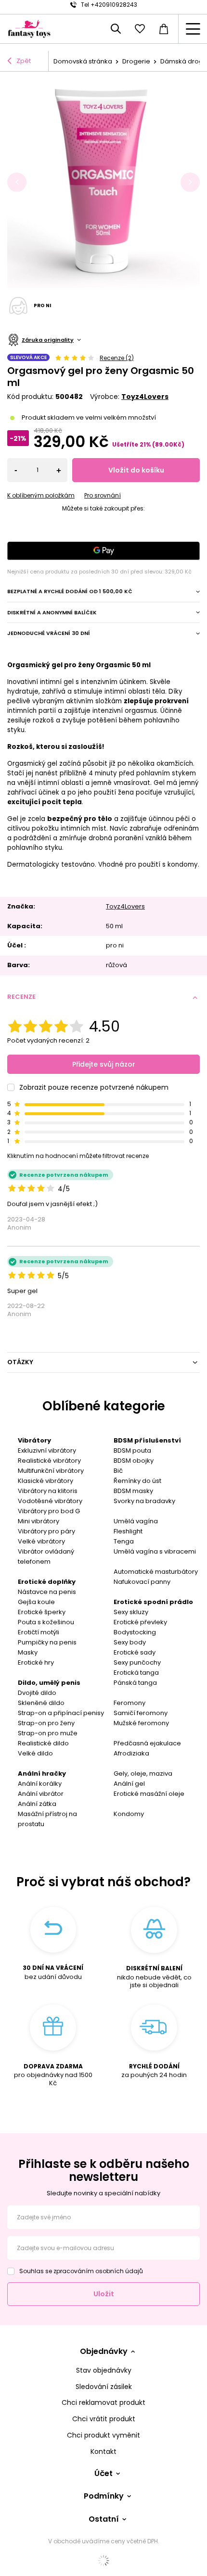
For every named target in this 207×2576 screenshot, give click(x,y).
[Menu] (193, 29)
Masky (28, 1652)
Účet (103, 2474)
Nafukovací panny (142, 1582)
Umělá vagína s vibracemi (155, 1551)
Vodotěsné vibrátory (50, 1501)
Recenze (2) (117, 358)
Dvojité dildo (37, 1693)
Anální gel (129, 1784)
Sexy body (130, 1642)
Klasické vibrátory (45, 1481)
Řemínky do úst (137, 1481)
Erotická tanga (136, 1673)
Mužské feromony (141, 1723)
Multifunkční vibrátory (51, 1471)
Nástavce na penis (47, 1592)
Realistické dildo (43, 1743)
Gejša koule (36, 1602)
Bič (118, 1471)
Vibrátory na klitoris (48, 1491)
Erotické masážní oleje (149, 1794)
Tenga (124, 1541)
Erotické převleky (140, 1622)
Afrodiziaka (131, 1753)
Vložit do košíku (136, 470)
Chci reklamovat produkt (103, 2403)
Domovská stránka (83, 61)
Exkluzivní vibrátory (47, 1450)
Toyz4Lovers (145, 397)
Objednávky (104, 2352)
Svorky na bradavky (144, 1501)
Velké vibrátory (41, 1541)
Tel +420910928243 (109, 5)
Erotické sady (135, 1652)
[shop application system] (103, 2561)
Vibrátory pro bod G (49, 1511)
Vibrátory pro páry (46, 1531)
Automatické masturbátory (156, 1572)
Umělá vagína (136, 1521)
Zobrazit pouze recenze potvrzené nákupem (94, 1087)
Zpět (24, 61)
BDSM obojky (134, 1461)
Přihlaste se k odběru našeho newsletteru (104, 2171)
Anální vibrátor (41, 1794)
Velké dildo (35, 1753)
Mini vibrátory (39, 1521)
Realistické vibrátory (49, 1461)
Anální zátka (37, 1804)
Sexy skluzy (131, 1612)
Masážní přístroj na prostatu (47, 1819)
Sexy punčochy (137, 1662)
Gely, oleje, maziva (143, 1773)
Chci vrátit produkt (104, 2419)
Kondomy (129, 1814)
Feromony (129, 1703)
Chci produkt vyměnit (103, 2435)
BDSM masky (133, 1491)
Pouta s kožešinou (46, 1622)
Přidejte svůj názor (104, 1064)
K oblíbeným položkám (41, 496)
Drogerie (136, 61)
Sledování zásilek (104, 2387)
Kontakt (103, 2452)
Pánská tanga (135, 1683)
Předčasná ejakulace (147, 1743)
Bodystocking (135, 1632)
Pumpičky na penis (47, 1642)
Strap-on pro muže (48, 1733)
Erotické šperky (42, 1612)
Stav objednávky (104, 2371)
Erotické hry (36, 1662)
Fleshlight (128, 1531)
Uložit (104, 2294)
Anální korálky (40, 1784)
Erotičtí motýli (39, 1632)
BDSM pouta (132, 1450)
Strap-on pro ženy (46, 1723)
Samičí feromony (141, 1713)
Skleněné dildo (41, 1703)
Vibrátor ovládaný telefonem (46, 1556)
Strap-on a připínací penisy (61, 1713)
